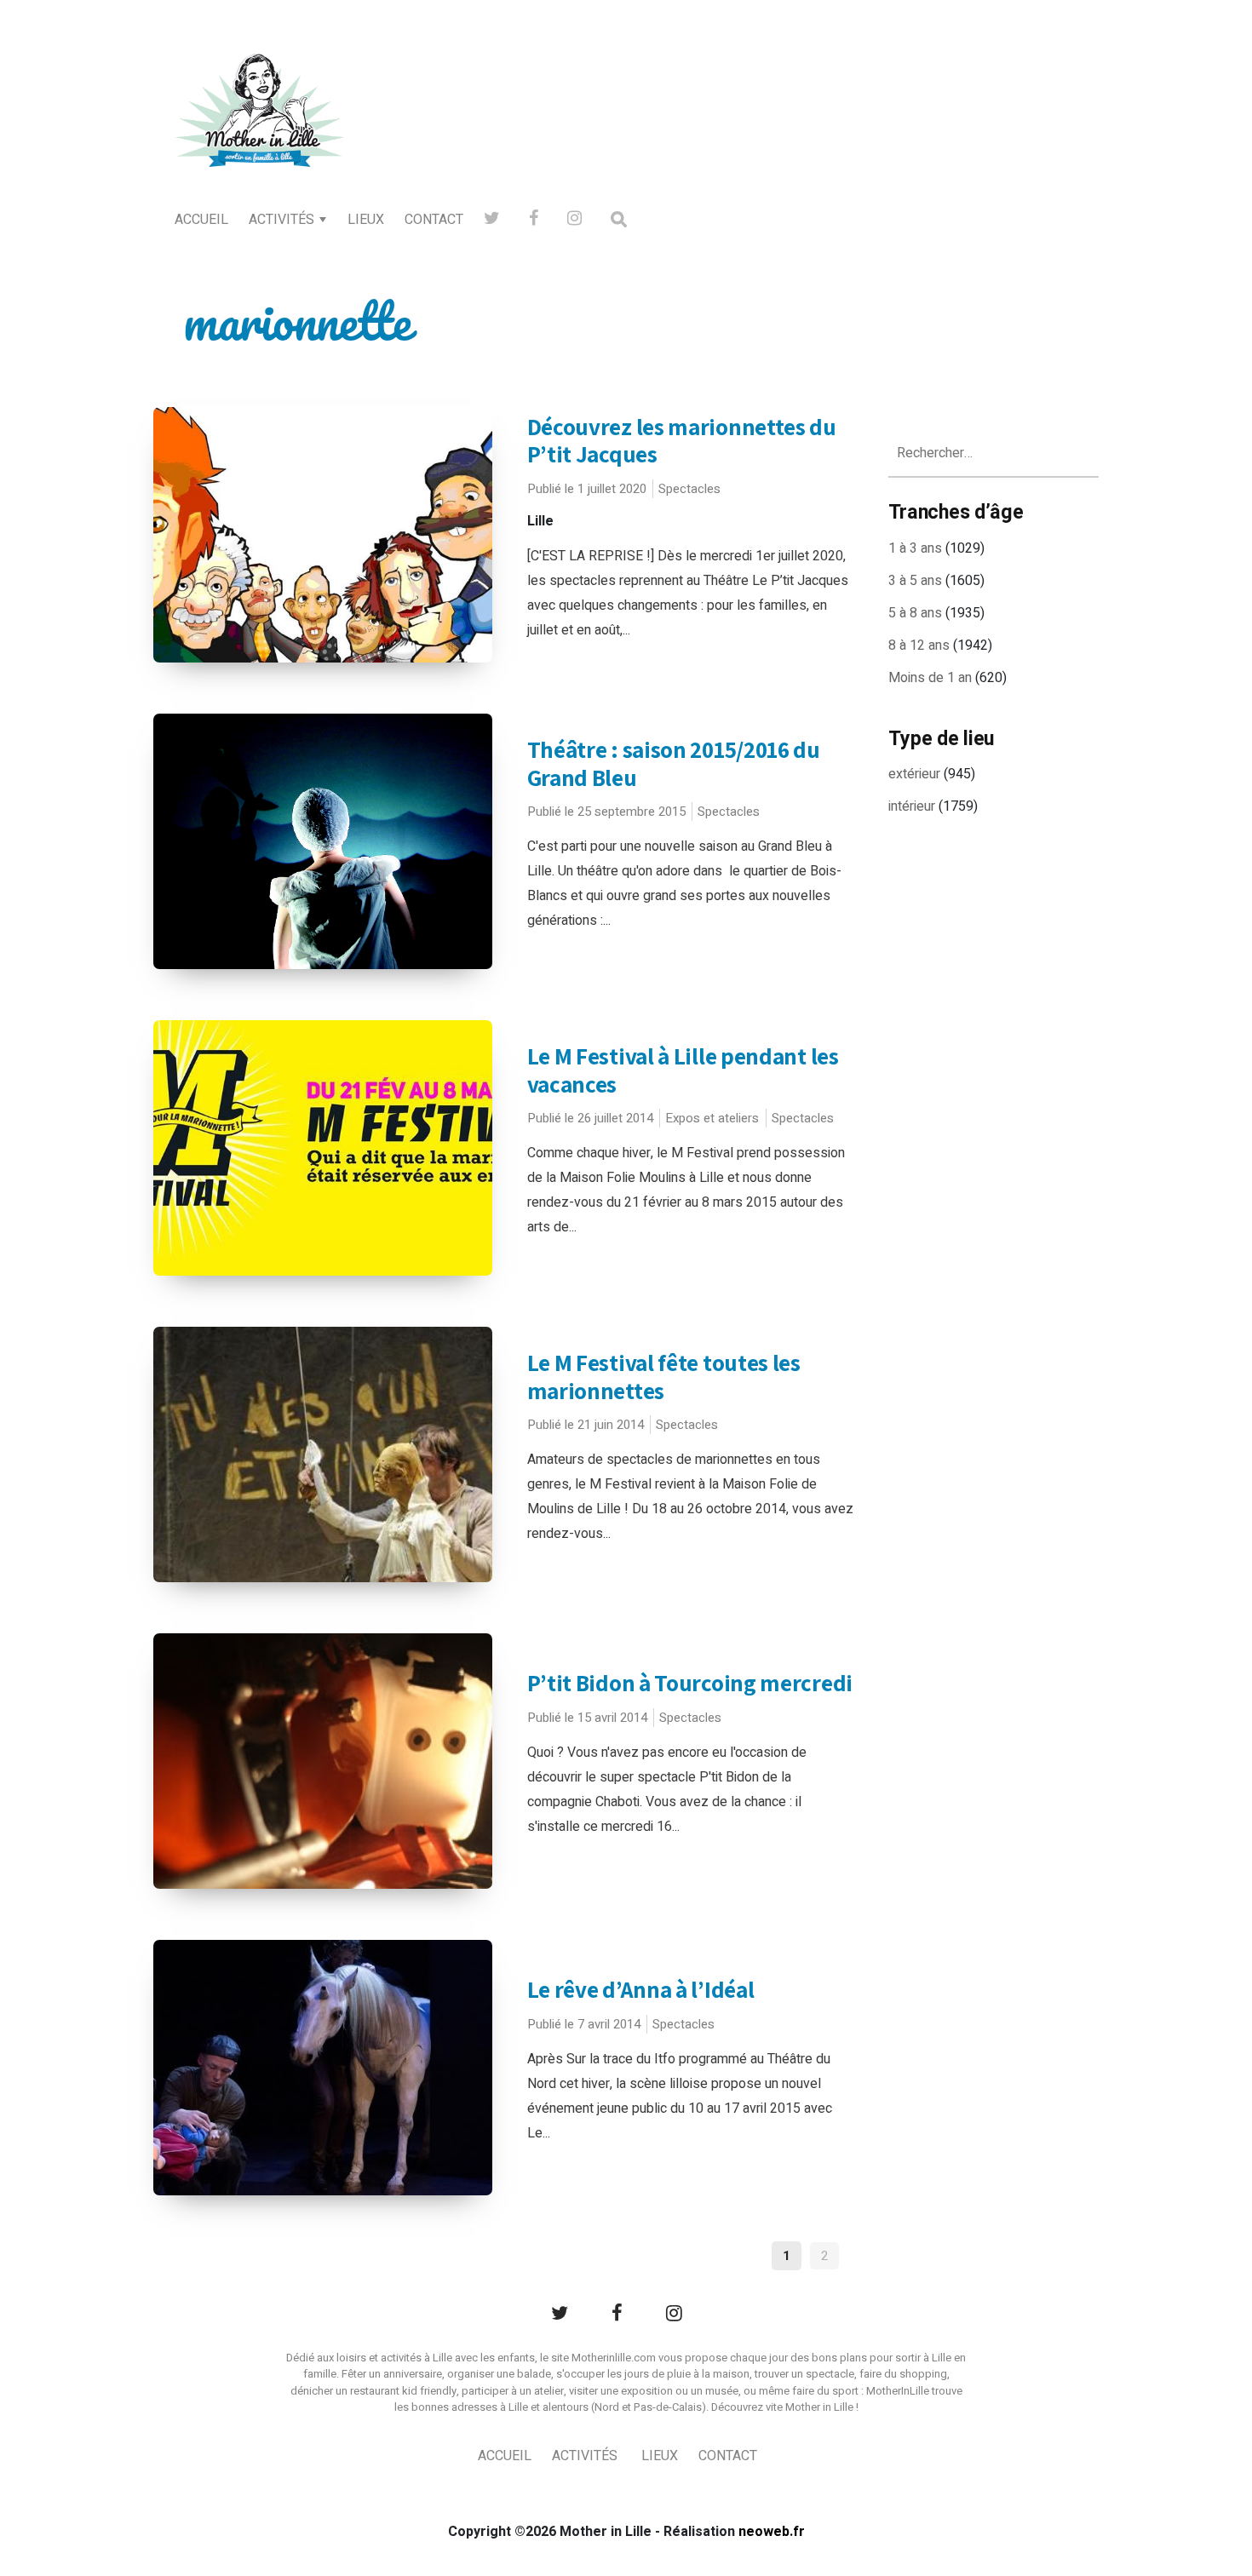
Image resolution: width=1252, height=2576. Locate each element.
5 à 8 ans (915, 613)
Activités (281, 220)
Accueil (201, 220)
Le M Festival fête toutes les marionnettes (664, 1377)
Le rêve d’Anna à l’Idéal (641, 1989)
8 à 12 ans (919, 645)
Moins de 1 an (930, 678)
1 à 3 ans (915, 548)
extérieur (914, 774)
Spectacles (689, 489)
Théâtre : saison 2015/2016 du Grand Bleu (674, 763)
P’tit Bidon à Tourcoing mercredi (690, 1683)
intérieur (912, 806)
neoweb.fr (772, 2532)
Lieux (366, 220)
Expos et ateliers (712, 1118)
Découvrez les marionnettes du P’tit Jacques (682, 441)
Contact (434, 220)
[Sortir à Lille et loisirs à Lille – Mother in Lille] (260, 133)
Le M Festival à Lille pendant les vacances (683, 1070)
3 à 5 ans (915, 581)
